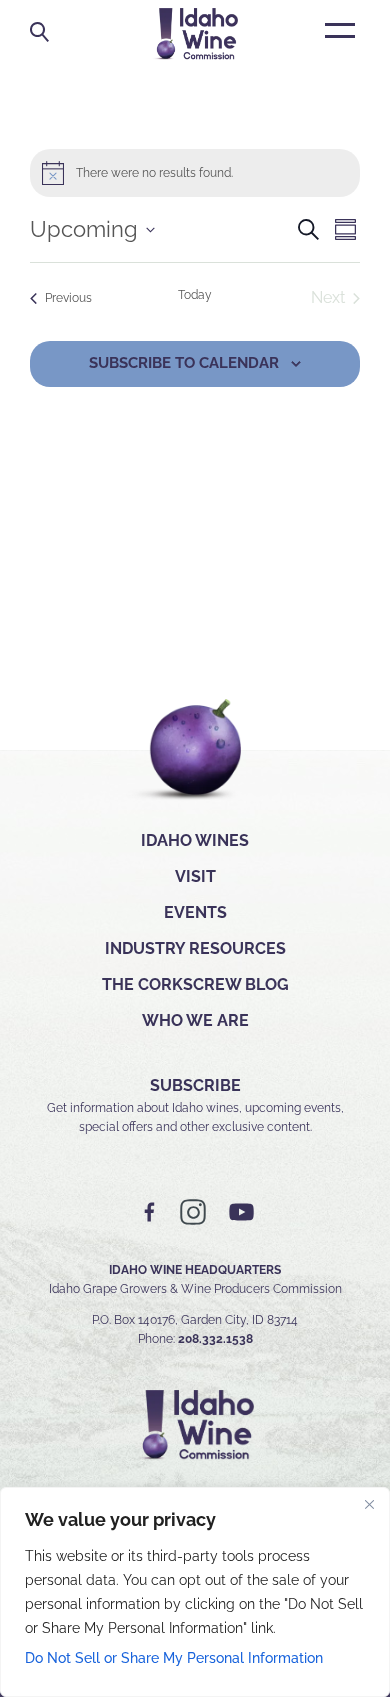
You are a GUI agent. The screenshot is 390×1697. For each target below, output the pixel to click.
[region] (195, 1592)
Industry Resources (195, 948)
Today (195, 295)
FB (150, 1212)
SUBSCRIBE (195, 1085)
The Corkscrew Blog (195, 984)
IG (193, 1212)
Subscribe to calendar (184, 363)
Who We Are (195, 1020)
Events (195, 912)
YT (241, 1212)
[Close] (369, 1504)
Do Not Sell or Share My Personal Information (174, 1658)
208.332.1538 (215, 1339)
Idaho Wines (195, 840)
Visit (195, 876)
